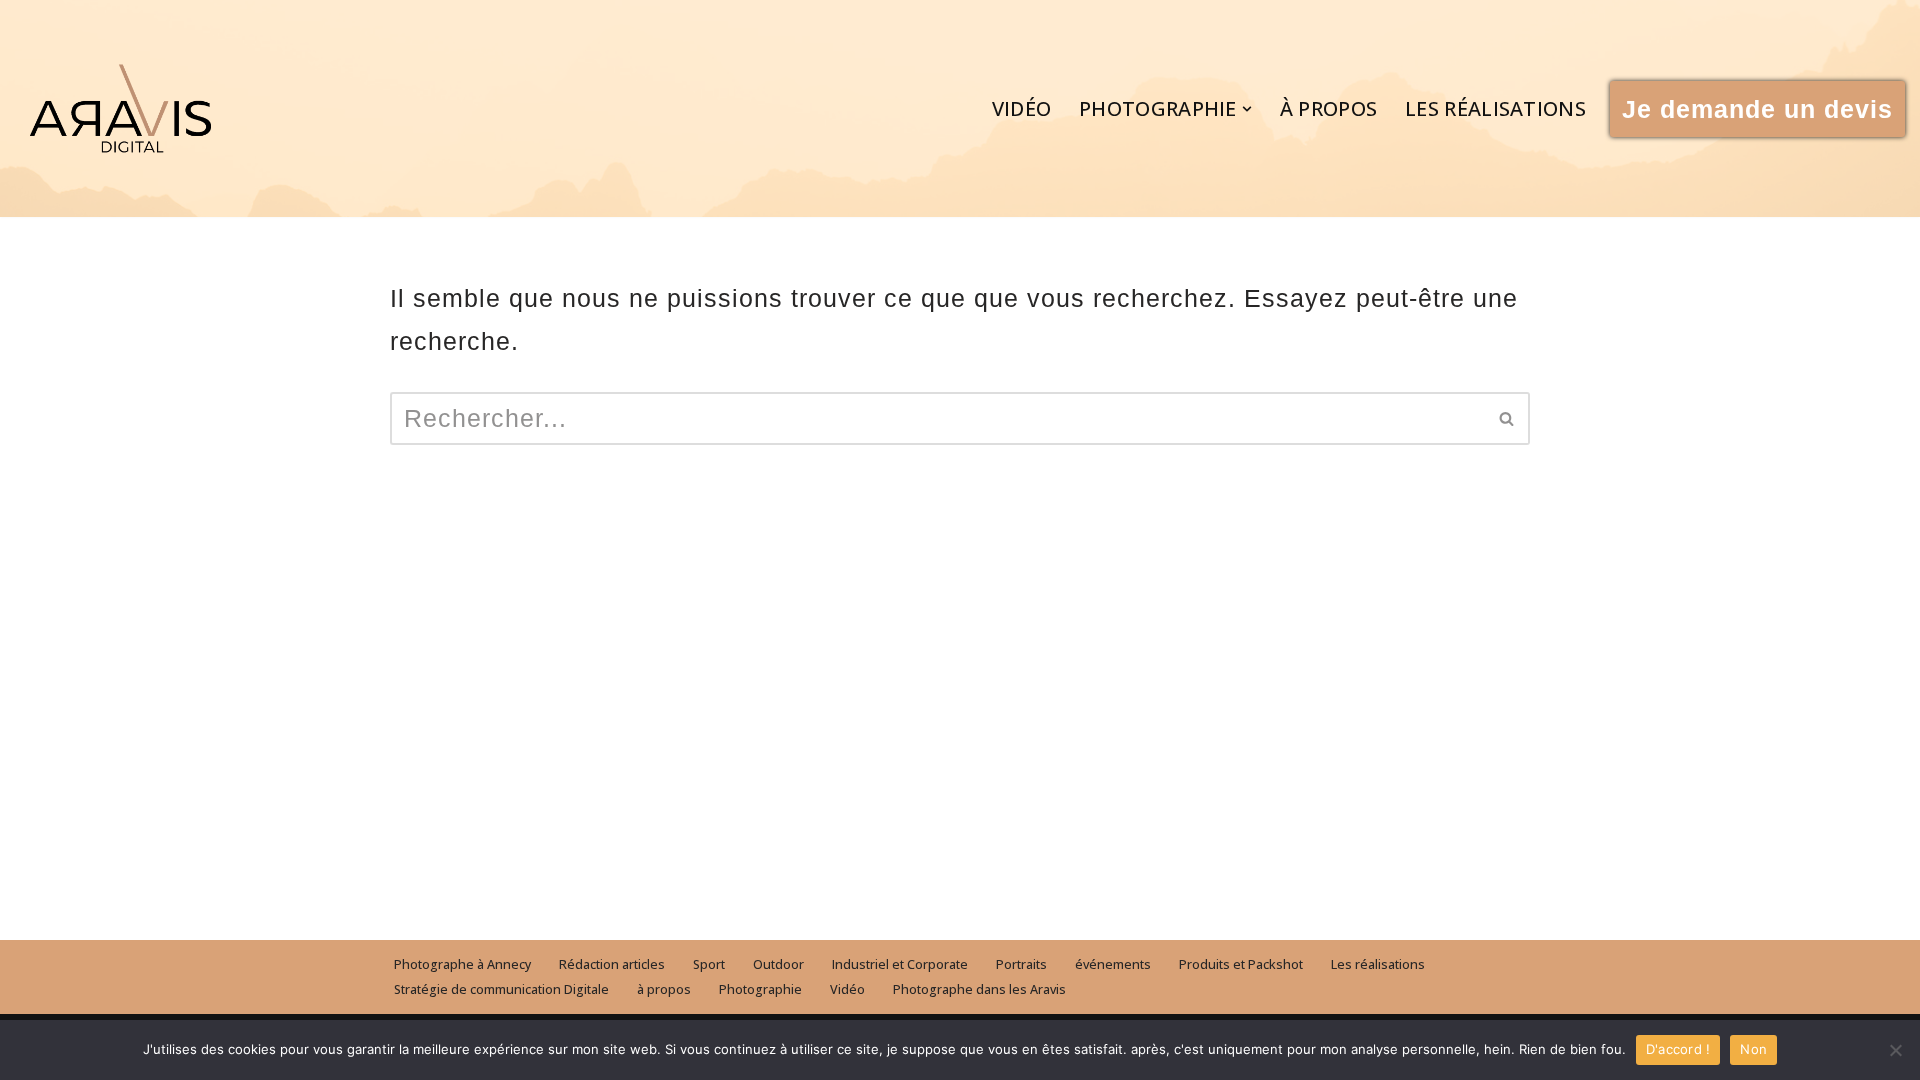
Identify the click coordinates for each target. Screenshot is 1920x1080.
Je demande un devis (1757, 109)
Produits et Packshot (1241, 964)
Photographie (760, 989)
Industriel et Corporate (900, 964)
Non (1753, 1049)
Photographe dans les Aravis (979, 989)
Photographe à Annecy (462, 964)
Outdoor (778, 964)
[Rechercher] (1507, 418)
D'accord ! (1678, 1049)
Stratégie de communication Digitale (501, 989)
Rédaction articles (612, 964)
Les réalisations (1495, 108)
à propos (1328, 108)
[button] (1247, 109)
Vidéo (1022, 108)
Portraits (1021, 964)
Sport (709, 964)
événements (1113, 964)
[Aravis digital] (120, 108)
